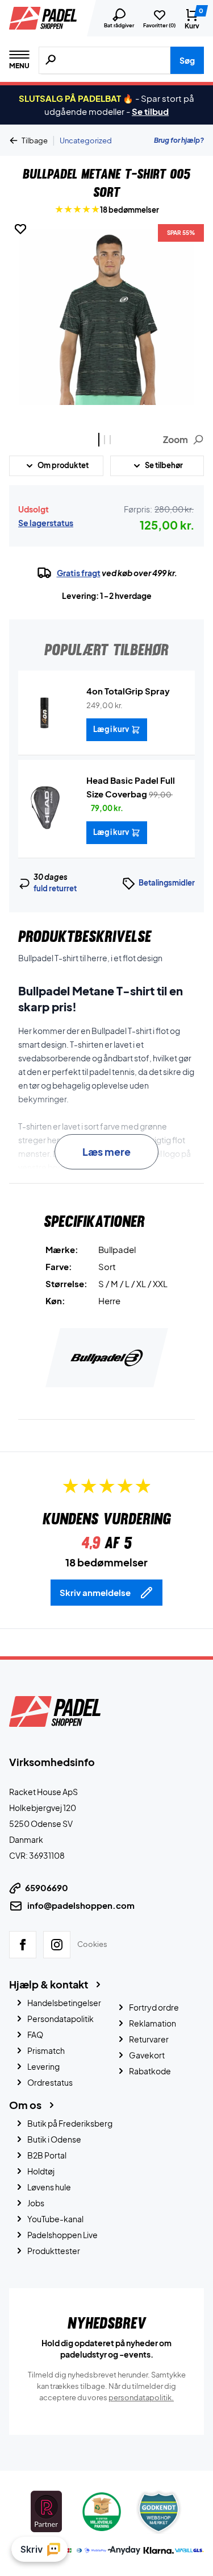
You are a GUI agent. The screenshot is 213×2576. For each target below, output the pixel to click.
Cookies (92, 1944)
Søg (187, 60)
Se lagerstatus (46, 523)
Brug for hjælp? (179, 140)
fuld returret (55, 888)
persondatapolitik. (141, 2397)
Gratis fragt (79, 573)
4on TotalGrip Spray (128, 691)
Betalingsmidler (167, 883)
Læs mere (106, 1151)
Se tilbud (150, 111)
